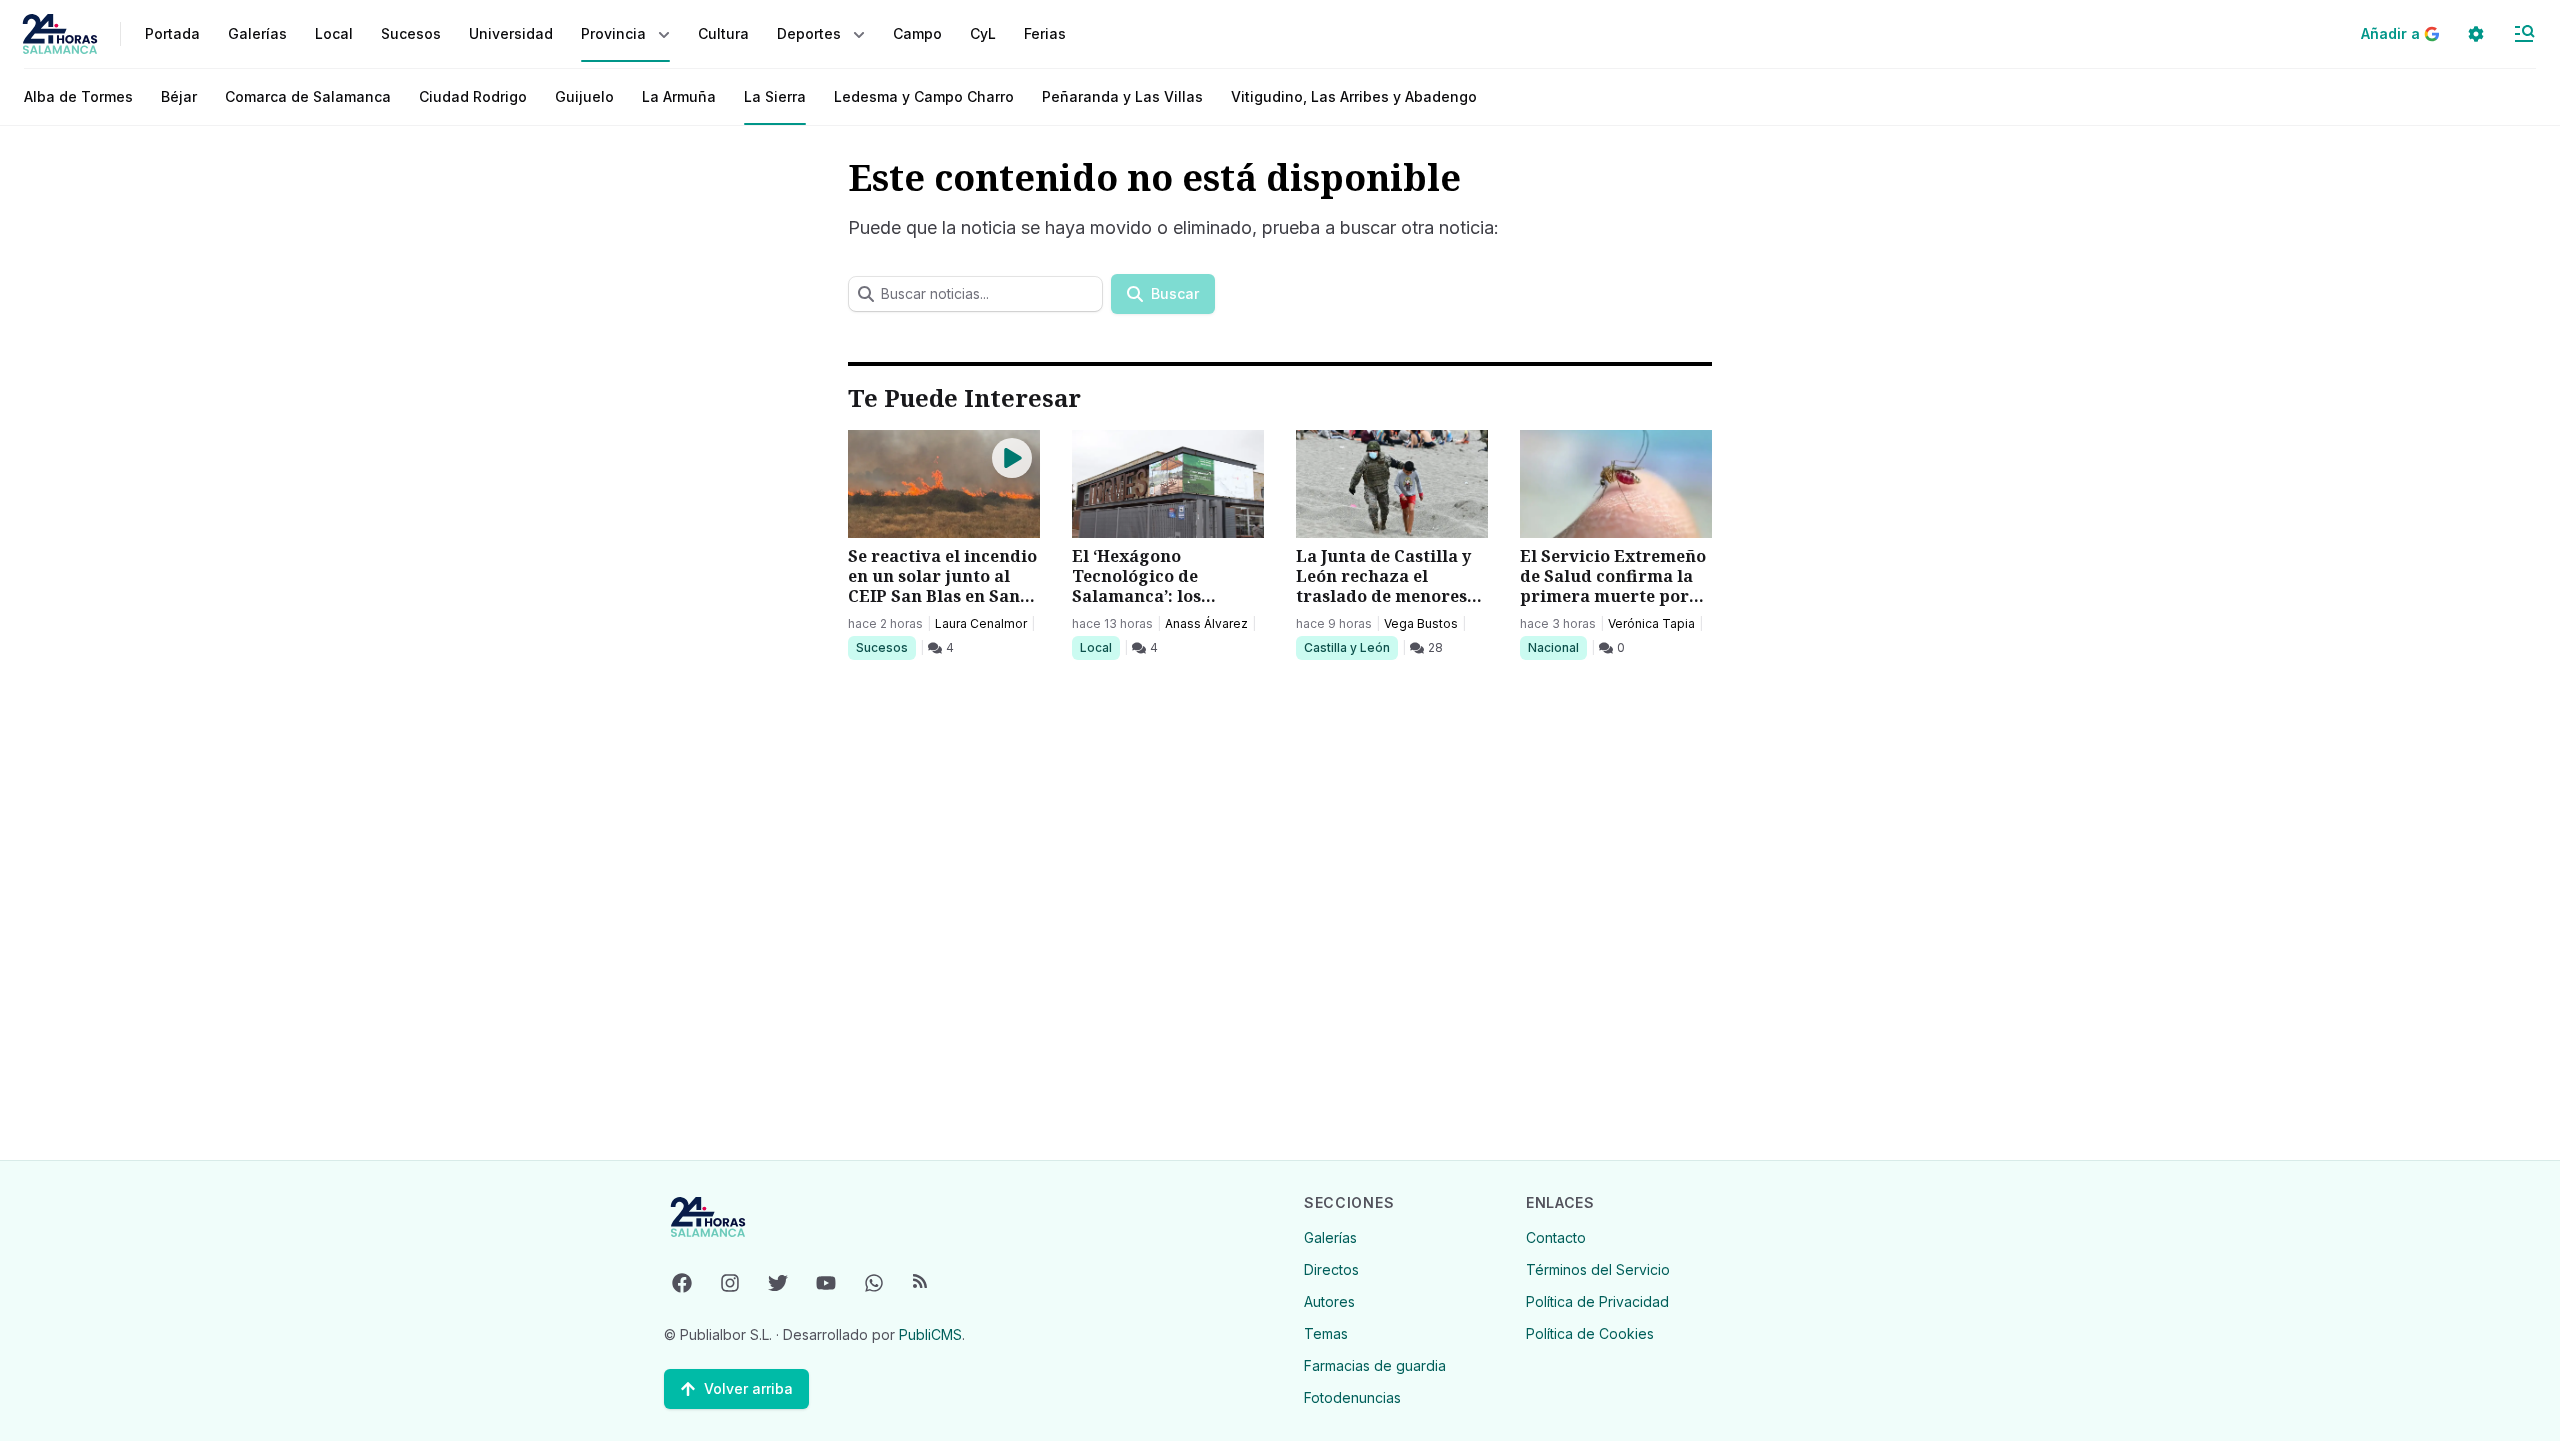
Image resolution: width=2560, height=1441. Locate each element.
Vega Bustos (1421, 623)
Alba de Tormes (78, 96)
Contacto (1556, 1237)
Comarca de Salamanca (308, 96)
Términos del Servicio (1598, 1269)
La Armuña (679, 96)
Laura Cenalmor (981, 623)
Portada (172, 33)
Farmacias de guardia (1375, 1365)
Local (1099, 647)
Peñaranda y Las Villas (1122, 96)
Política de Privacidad (1597, 1301)
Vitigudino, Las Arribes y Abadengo (1354, 96)
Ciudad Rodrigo (473, 96)
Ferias (1045, 33)
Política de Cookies (1590, 1333)
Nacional (1557, 647)
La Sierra (775, 96)
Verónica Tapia (1651, 623)
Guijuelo (584, 96)
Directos (1331, 1269)
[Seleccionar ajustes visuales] (2476, 34)
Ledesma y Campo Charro (924, 96)
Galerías (257, 33)
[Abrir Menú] (2524, 34)
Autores (1329, 1301)
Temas (1326, 1333)
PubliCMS (930, 1334)
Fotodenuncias (1352, 1397)
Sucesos (885, 647)
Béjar (179, 96)
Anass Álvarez (1206, 623)
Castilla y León (1346, 647)
